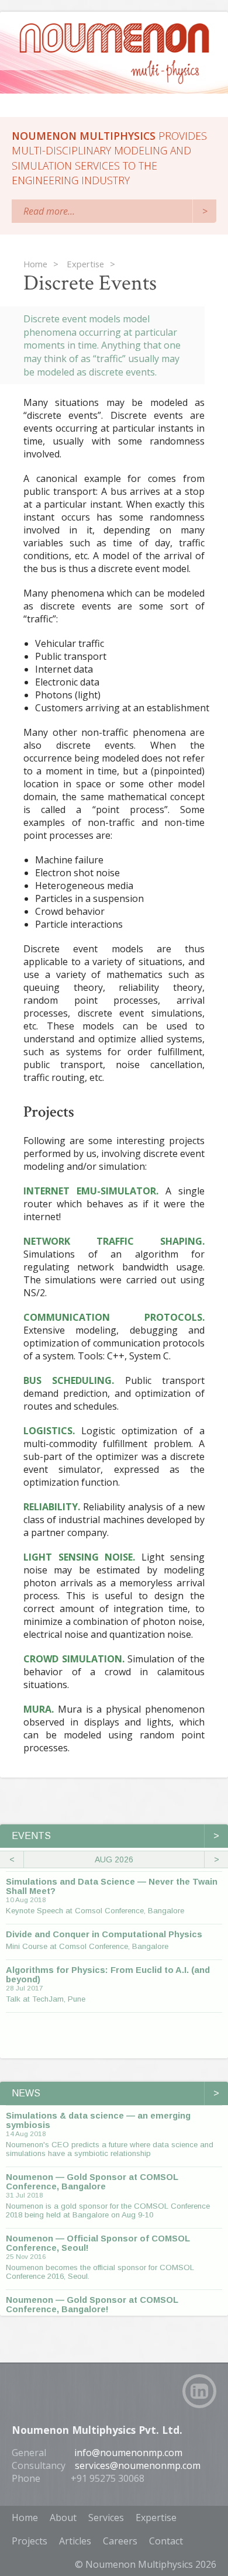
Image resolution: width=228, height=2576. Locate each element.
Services (106, 2518)
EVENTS (115, 1836)
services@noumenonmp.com (138, 2465)
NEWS (115, 2093)
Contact (166, 2541)
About (63, 2518)
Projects (30, 2541)
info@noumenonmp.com (128, 2453)
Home (25, 2518)
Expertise (156, 2518)
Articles (75, 2541)
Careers (120, 2541)
